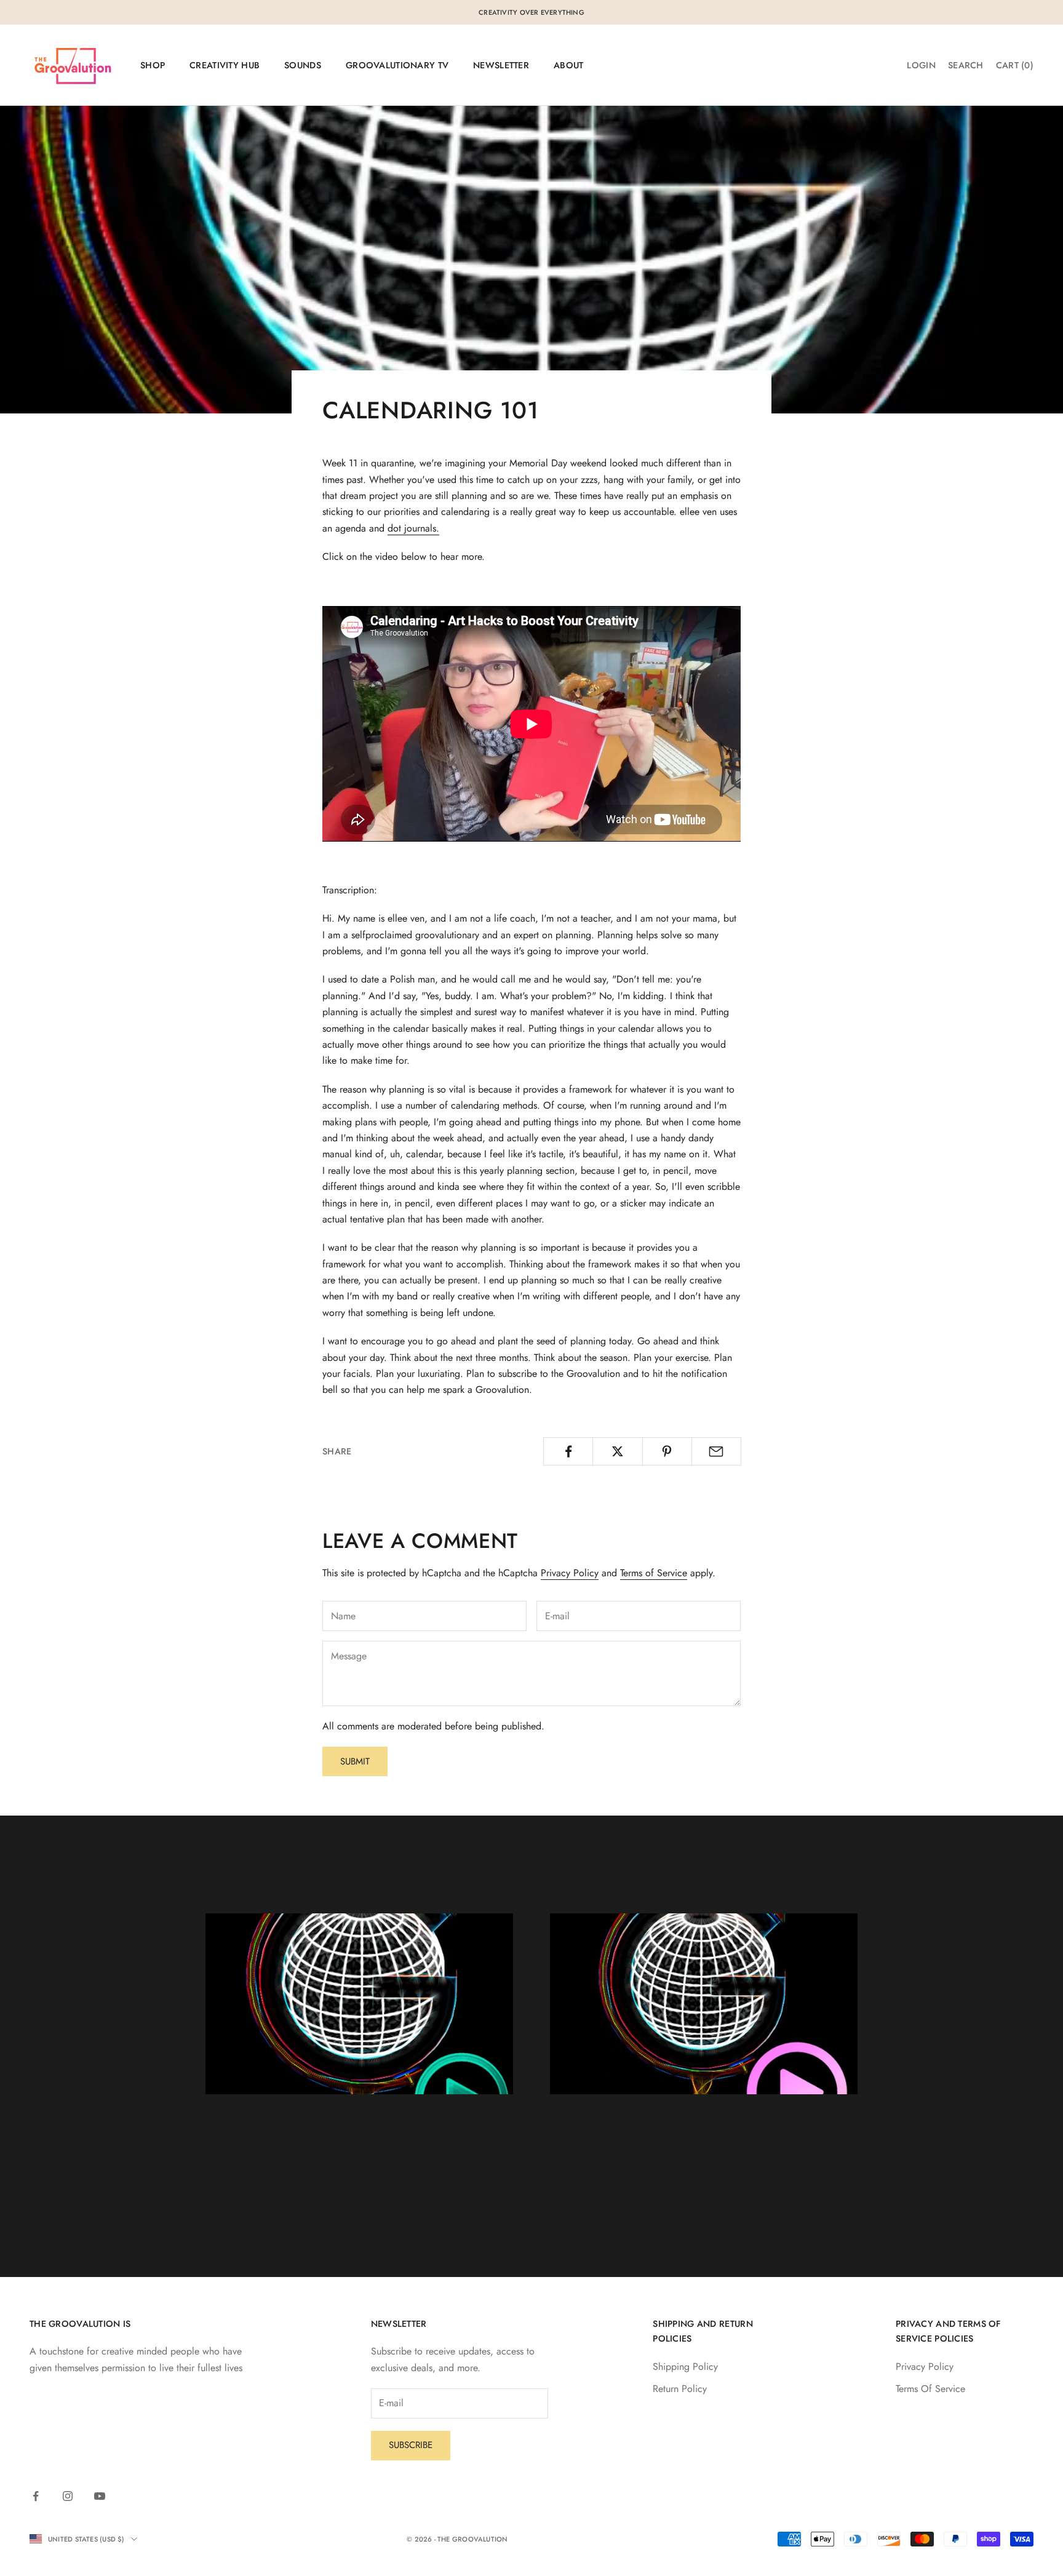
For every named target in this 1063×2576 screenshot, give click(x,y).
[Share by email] (716, 1451)
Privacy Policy (570, 1573)
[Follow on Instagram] (68, 2496)
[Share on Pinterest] (667, 1451)
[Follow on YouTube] (100, 2496)
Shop (153, 65)
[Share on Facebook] (568, 1451)
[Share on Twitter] (617, 1451)
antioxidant (580, 2114)
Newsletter (501, 65)
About (568, 65)
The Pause (240, 2142)
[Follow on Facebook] (36, 2496)
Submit (355, 1761)
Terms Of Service (930, 2389)
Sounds (303, 65)
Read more (228, 2229)
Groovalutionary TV (397, 65)
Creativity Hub (225, 65)
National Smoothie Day (635, 2142)
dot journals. (413, 528)
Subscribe (411, 2445)
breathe (225, 2114)
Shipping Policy (685, 2367)
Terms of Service (654, 1573)
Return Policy (680, 2389)
